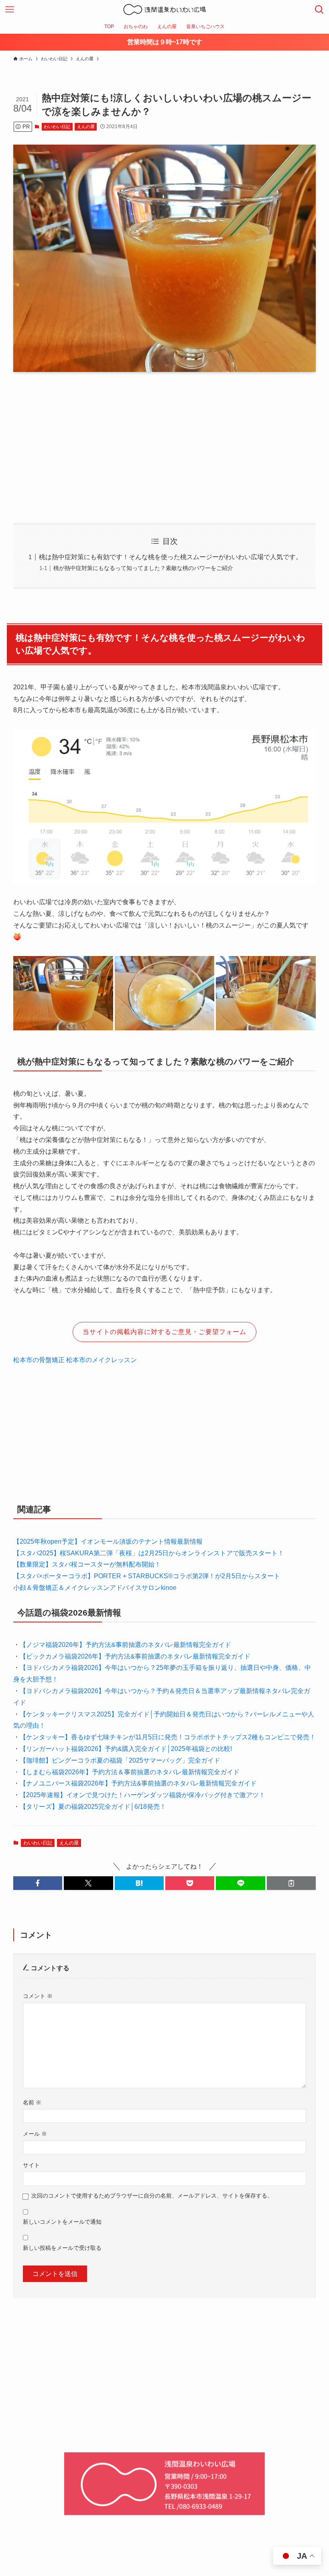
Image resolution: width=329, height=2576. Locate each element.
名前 (32, 2102)
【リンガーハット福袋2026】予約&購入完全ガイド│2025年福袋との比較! (126, 1749)
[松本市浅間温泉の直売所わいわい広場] (164, 10)
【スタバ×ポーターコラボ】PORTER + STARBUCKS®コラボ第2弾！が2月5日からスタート (147, 1576)
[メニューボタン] (10, 10)
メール (35, 2134)
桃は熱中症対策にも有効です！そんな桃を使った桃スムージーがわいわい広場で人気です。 (171, 557)
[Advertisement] (164, 441)
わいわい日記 (57, 127)
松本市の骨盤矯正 (39, 1360)
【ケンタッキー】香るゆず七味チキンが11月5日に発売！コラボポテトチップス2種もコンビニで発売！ (168, 1737)
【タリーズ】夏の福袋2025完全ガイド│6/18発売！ (93, 1807)
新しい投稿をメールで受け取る (62, 2248)
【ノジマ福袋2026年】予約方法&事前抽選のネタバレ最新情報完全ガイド (125, 1645)
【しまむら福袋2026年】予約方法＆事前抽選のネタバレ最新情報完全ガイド (130, 1772)
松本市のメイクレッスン (102, 1360)
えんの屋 (86, 127)
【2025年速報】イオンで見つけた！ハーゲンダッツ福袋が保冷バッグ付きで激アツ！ (142, 1795)
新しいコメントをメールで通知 (62, 2222)
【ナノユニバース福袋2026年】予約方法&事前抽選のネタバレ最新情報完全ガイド (138, 1783)
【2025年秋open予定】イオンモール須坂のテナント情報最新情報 (108, 1541)
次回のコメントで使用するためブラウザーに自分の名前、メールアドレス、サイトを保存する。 (152, 2196)
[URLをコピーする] (291, 1883)
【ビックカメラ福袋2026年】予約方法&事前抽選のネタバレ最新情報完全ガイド (135, 1656)
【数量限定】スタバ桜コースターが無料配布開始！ (87, 1564)
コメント (38, 1996)
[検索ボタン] (319, 10)
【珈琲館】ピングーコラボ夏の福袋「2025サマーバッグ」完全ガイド (120, 1760)
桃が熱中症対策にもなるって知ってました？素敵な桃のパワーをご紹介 (143, 568)
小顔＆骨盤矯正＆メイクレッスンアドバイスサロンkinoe (95, 1588)
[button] (38, 1883)
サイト (31, 2165)
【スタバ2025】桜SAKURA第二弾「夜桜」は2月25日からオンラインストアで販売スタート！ (149, 1553)
